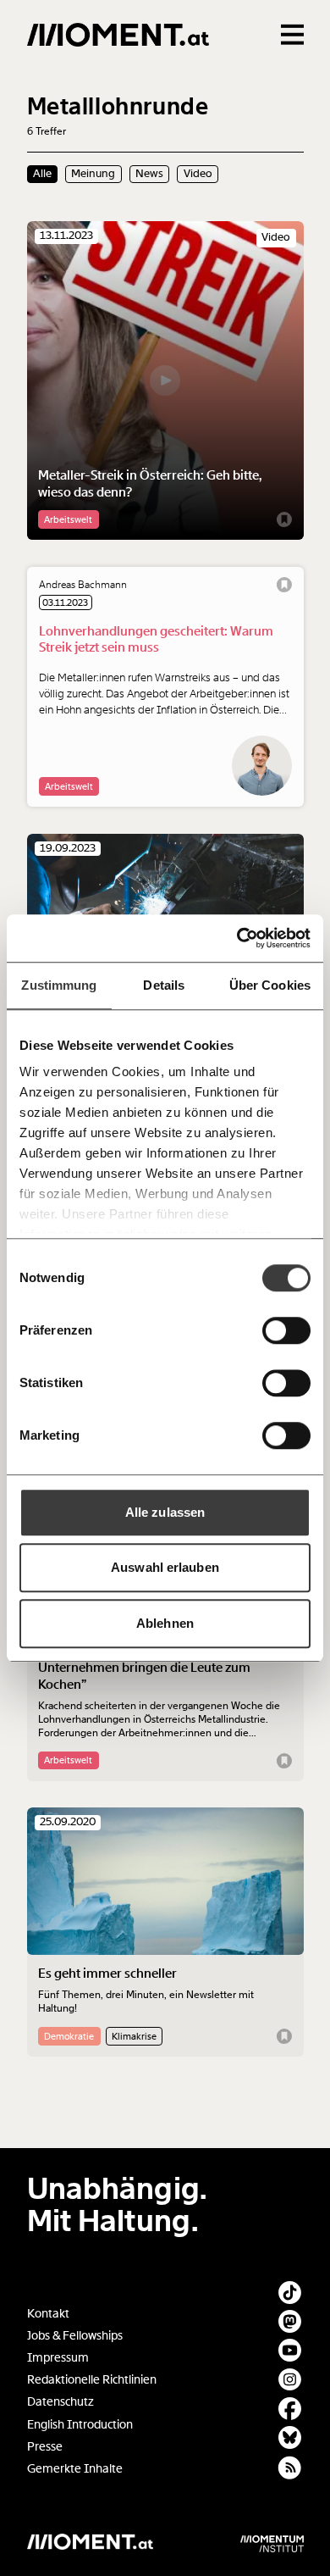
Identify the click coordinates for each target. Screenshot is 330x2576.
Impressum (58, 2358)
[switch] (286, 1330)
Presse (45, 2447)
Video (198, 174)
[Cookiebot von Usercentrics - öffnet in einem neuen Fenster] (237, 938)
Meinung (93, 174)
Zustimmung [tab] (59, 985)
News (149, 174)
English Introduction (80, 2425)
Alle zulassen (165, 1512)
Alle (42, 174)
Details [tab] (164, 985)
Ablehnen (165, 1623)
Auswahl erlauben (165, 1567)
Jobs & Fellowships (75, 2336)
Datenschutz (60, 2402)
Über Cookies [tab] (270, 985)
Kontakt (48, 2314)
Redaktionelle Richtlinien (92, 2380)
